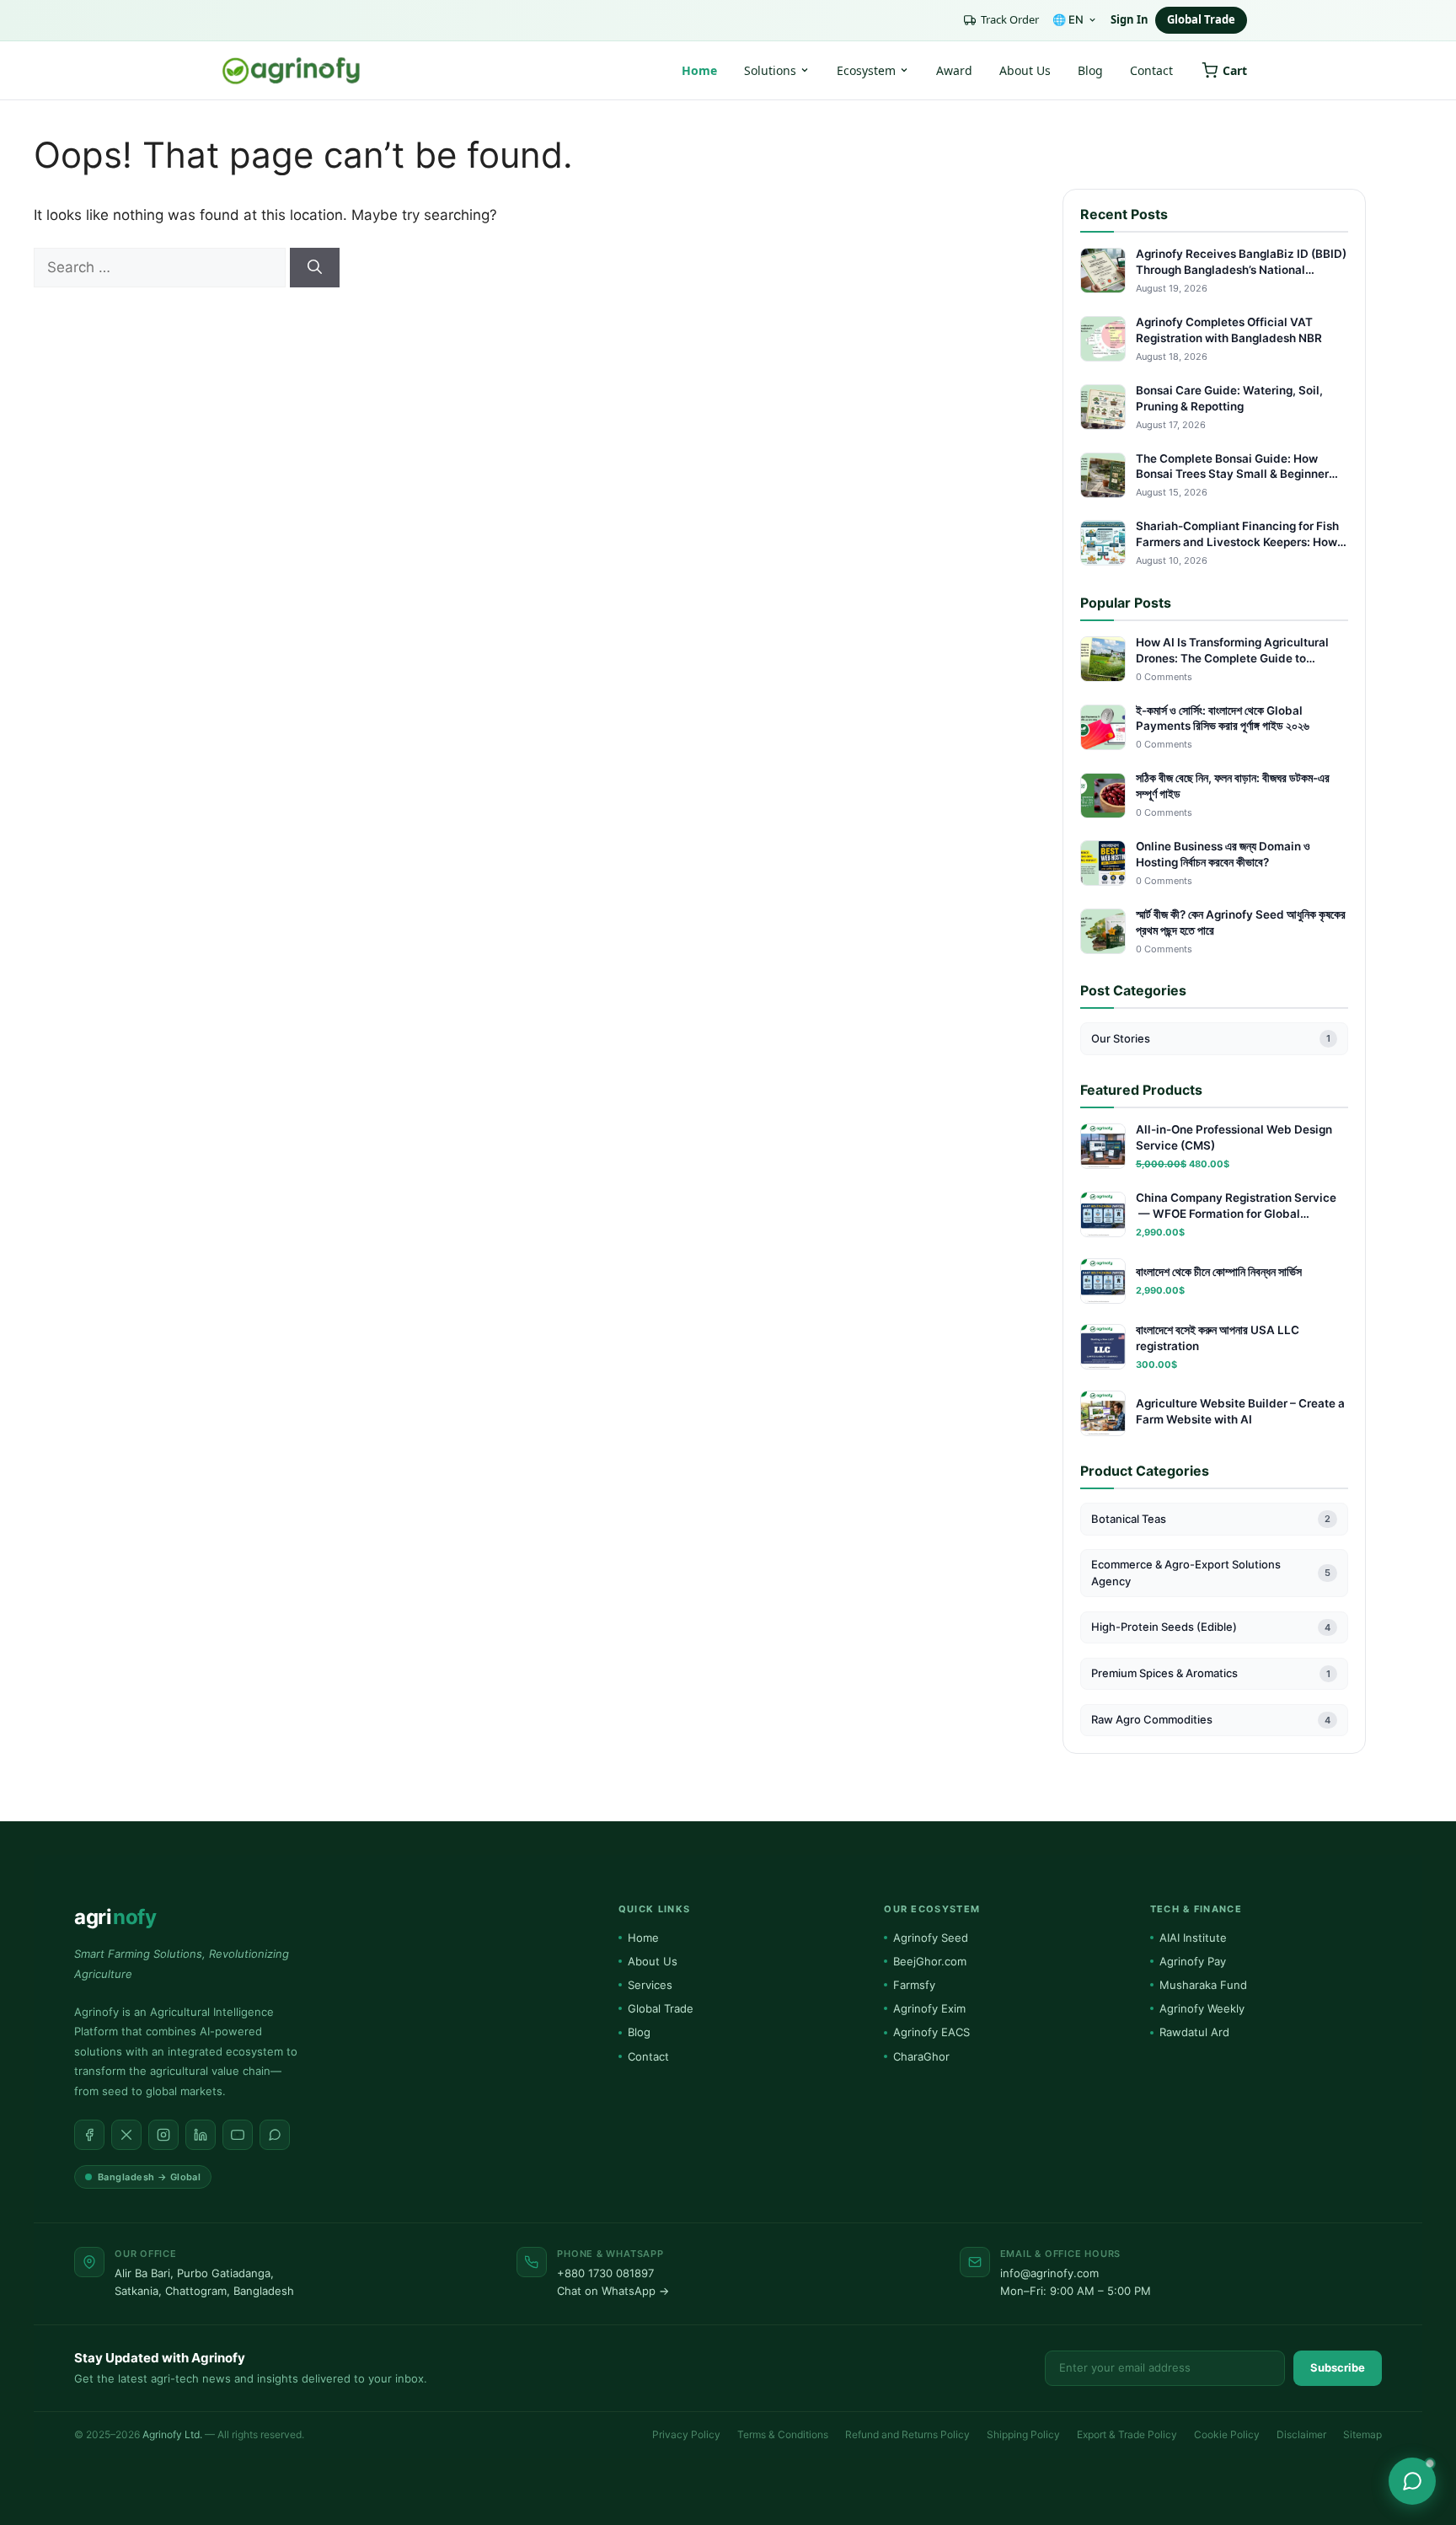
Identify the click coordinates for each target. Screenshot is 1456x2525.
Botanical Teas (1211, 1519)
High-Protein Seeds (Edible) (1211, 1627)
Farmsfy (914, 1985)
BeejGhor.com (930, 1961)
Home (699, 70)
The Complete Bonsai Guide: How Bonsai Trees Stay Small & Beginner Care (1232, 467)
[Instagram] (163, 2135)
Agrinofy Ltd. (172, 2434)
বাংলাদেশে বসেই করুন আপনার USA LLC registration (1218, 1338)
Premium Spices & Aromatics (1211, 1673)
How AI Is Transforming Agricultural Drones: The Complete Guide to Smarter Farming (1232, 651)
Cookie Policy (1227, 2434)
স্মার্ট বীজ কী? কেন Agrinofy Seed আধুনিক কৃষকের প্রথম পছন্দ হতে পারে (1241, 922)
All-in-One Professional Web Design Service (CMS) (1234, 1137)
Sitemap (1362, 2434)
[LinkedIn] (201, 2135)
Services (650, 1985)
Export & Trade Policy (1127, 2434)
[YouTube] (238, 2135)
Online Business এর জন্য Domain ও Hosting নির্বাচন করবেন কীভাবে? (1223, 854)
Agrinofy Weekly (1202, 2008)
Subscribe (1338, 2367)
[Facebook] (89, 2135)
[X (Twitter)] (126, 2135)
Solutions (770, 70)
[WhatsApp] (275, 2135)
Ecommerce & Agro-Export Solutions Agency (1211, 1573)
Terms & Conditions (783, 2434)
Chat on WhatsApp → (613, 2291)
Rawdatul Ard (1194, 2032)
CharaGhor (921, 2056)
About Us (1025, 70)
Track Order (1010, 19)
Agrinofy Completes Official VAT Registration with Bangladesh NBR (1229, 330)
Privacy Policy (686, 2434)
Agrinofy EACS (931, 2032)
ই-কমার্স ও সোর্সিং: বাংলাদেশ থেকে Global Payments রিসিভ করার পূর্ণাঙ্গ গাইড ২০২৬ (1223, 718)
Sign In (1129, 19)
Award (954, 70)
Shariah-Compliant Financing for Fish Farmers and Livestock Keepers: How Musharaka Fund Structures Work (1237, 535)
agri (115, 1917)
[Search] (315, 268)
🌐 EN (1068, 19)
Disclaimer (1301, 2434)
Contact (1151, 70)
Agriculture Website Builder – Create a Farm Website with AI (1240, 1411)
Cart (1235, 70)
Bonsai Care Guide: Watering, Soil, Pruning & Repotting (1229, 398)
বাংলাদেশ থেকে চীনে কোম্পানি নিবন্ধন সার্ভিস (1219, 1272)
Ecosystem (866, 70)
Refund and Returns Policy (907, 2434)
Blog (1090, 70)
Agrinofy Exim (929, 2008)
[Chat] (1412, 2481)
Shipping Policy (1023, 2434)
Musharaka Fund (1203, 1985)
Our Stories (1211, 1038)
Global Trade (1201, 19)
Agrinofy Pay (1193, 1961)
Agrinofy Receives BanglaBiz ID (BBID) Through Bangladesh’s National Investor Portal (1241, 263)
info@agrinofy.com (1049, 2273)
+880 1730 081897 (605, 2273)
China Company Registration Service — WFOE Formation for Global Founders (1236, 1206)
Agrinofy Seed (931, 1938)
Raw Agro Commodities (1211, 1719)
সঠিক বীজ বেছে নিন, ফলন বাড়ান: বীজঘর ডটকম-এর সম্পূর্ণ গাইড (1233, 786)
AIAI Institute (1193, 1938)
